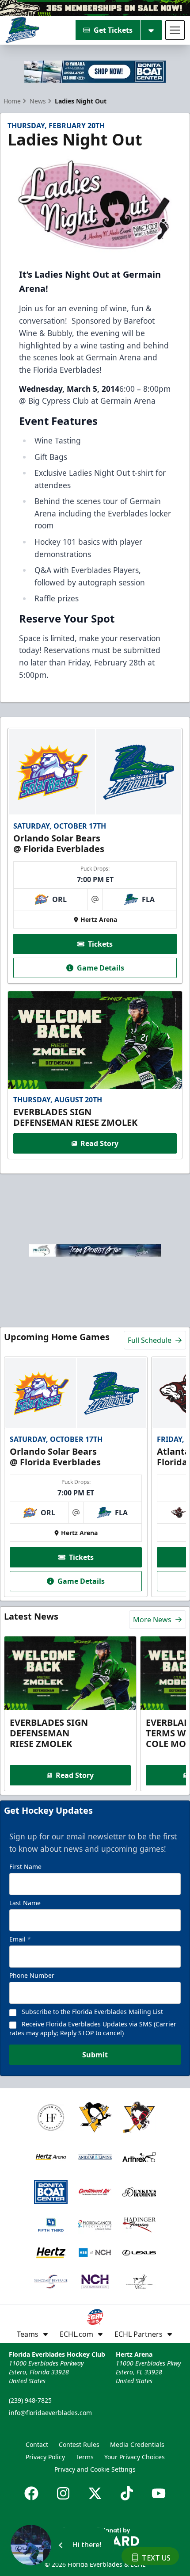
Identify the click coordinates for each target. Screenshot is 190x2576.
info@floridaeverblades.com (50, 2413)
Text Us (156, 2558)
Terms (85, 2457)
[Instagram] (63, 2493)
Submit (95, 2055)
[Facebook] (31, 2493)
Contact (37, 2444)
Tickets (100, 944)
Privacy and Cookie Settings (95, 2469)
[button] (62, 2545)
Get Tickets (113, 30)
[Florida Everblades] (22, 30)
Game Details (101, 968)
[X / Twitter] (95, 2493)
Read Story (99, 1143)
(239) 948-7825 (30, 2400)
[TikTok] (127, 2493)
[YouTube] (159, 2493)
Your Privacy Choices (135, 2457)
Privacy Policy (45, 2457)
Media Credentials (137, 2444)
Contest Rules (79, 2444)
